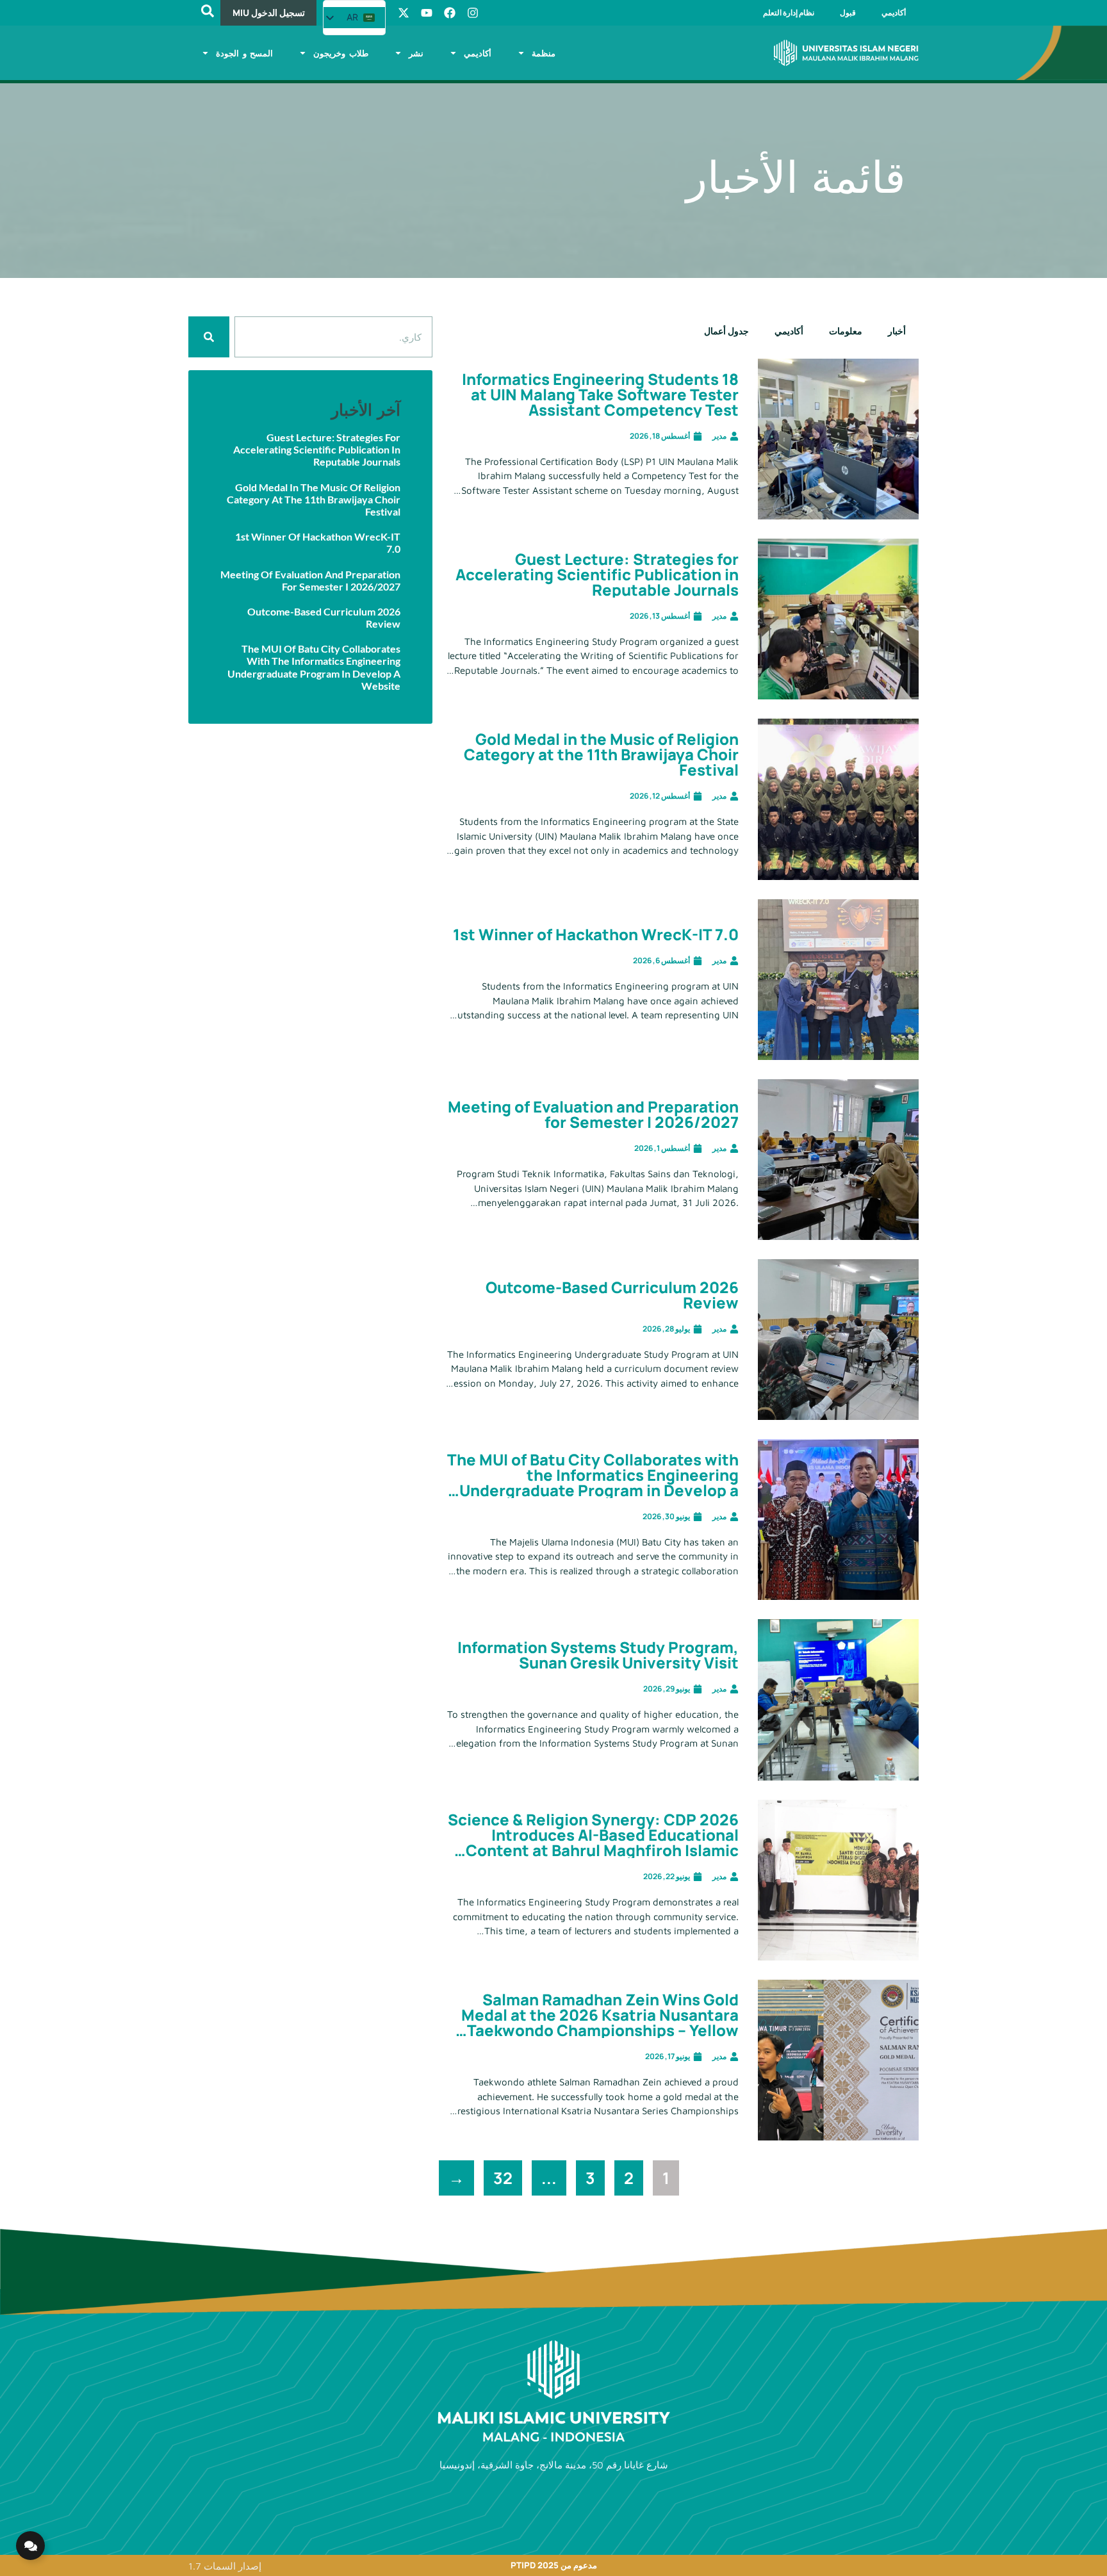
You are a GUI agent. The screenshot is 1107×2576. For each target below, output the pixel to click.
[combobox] (333, 337)
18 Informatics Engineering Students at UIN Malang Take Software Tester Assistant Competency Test (600, 394)
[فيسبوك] (450, 13)
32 (498, 2175)
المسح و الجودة (244, 53)
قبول (848, 12)
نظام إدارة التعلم (789, 12)
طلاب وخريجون (341, 53)
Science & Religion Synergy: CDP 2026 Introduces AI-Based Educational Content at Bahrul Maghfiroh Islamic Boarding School (593, 1842)
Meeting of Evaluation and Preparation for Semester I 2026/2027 (593, 1114)
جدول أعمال (726, 331)
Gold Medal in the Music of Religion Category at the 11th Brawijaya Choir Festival (601, 754)
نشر (416, 53)
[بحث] (209, 337)
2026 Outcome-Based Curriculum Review (612, 1295)
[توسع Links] (30, 2546)
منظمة (544, 53)
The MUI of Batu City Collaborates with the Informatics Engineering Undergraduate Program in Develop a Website (593, 1482)
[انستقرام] (473, 13)
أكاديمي (894, 12)
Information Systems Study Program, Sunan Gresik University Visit (598, 1655)
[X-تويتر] (404, 13)
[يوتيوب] (427, 13)
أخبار (897, 331)
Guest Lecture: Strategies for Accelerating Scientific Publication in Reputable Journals (597, 574)
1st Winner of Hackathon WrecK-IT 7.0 (596, 934)
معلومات (846, 331)
